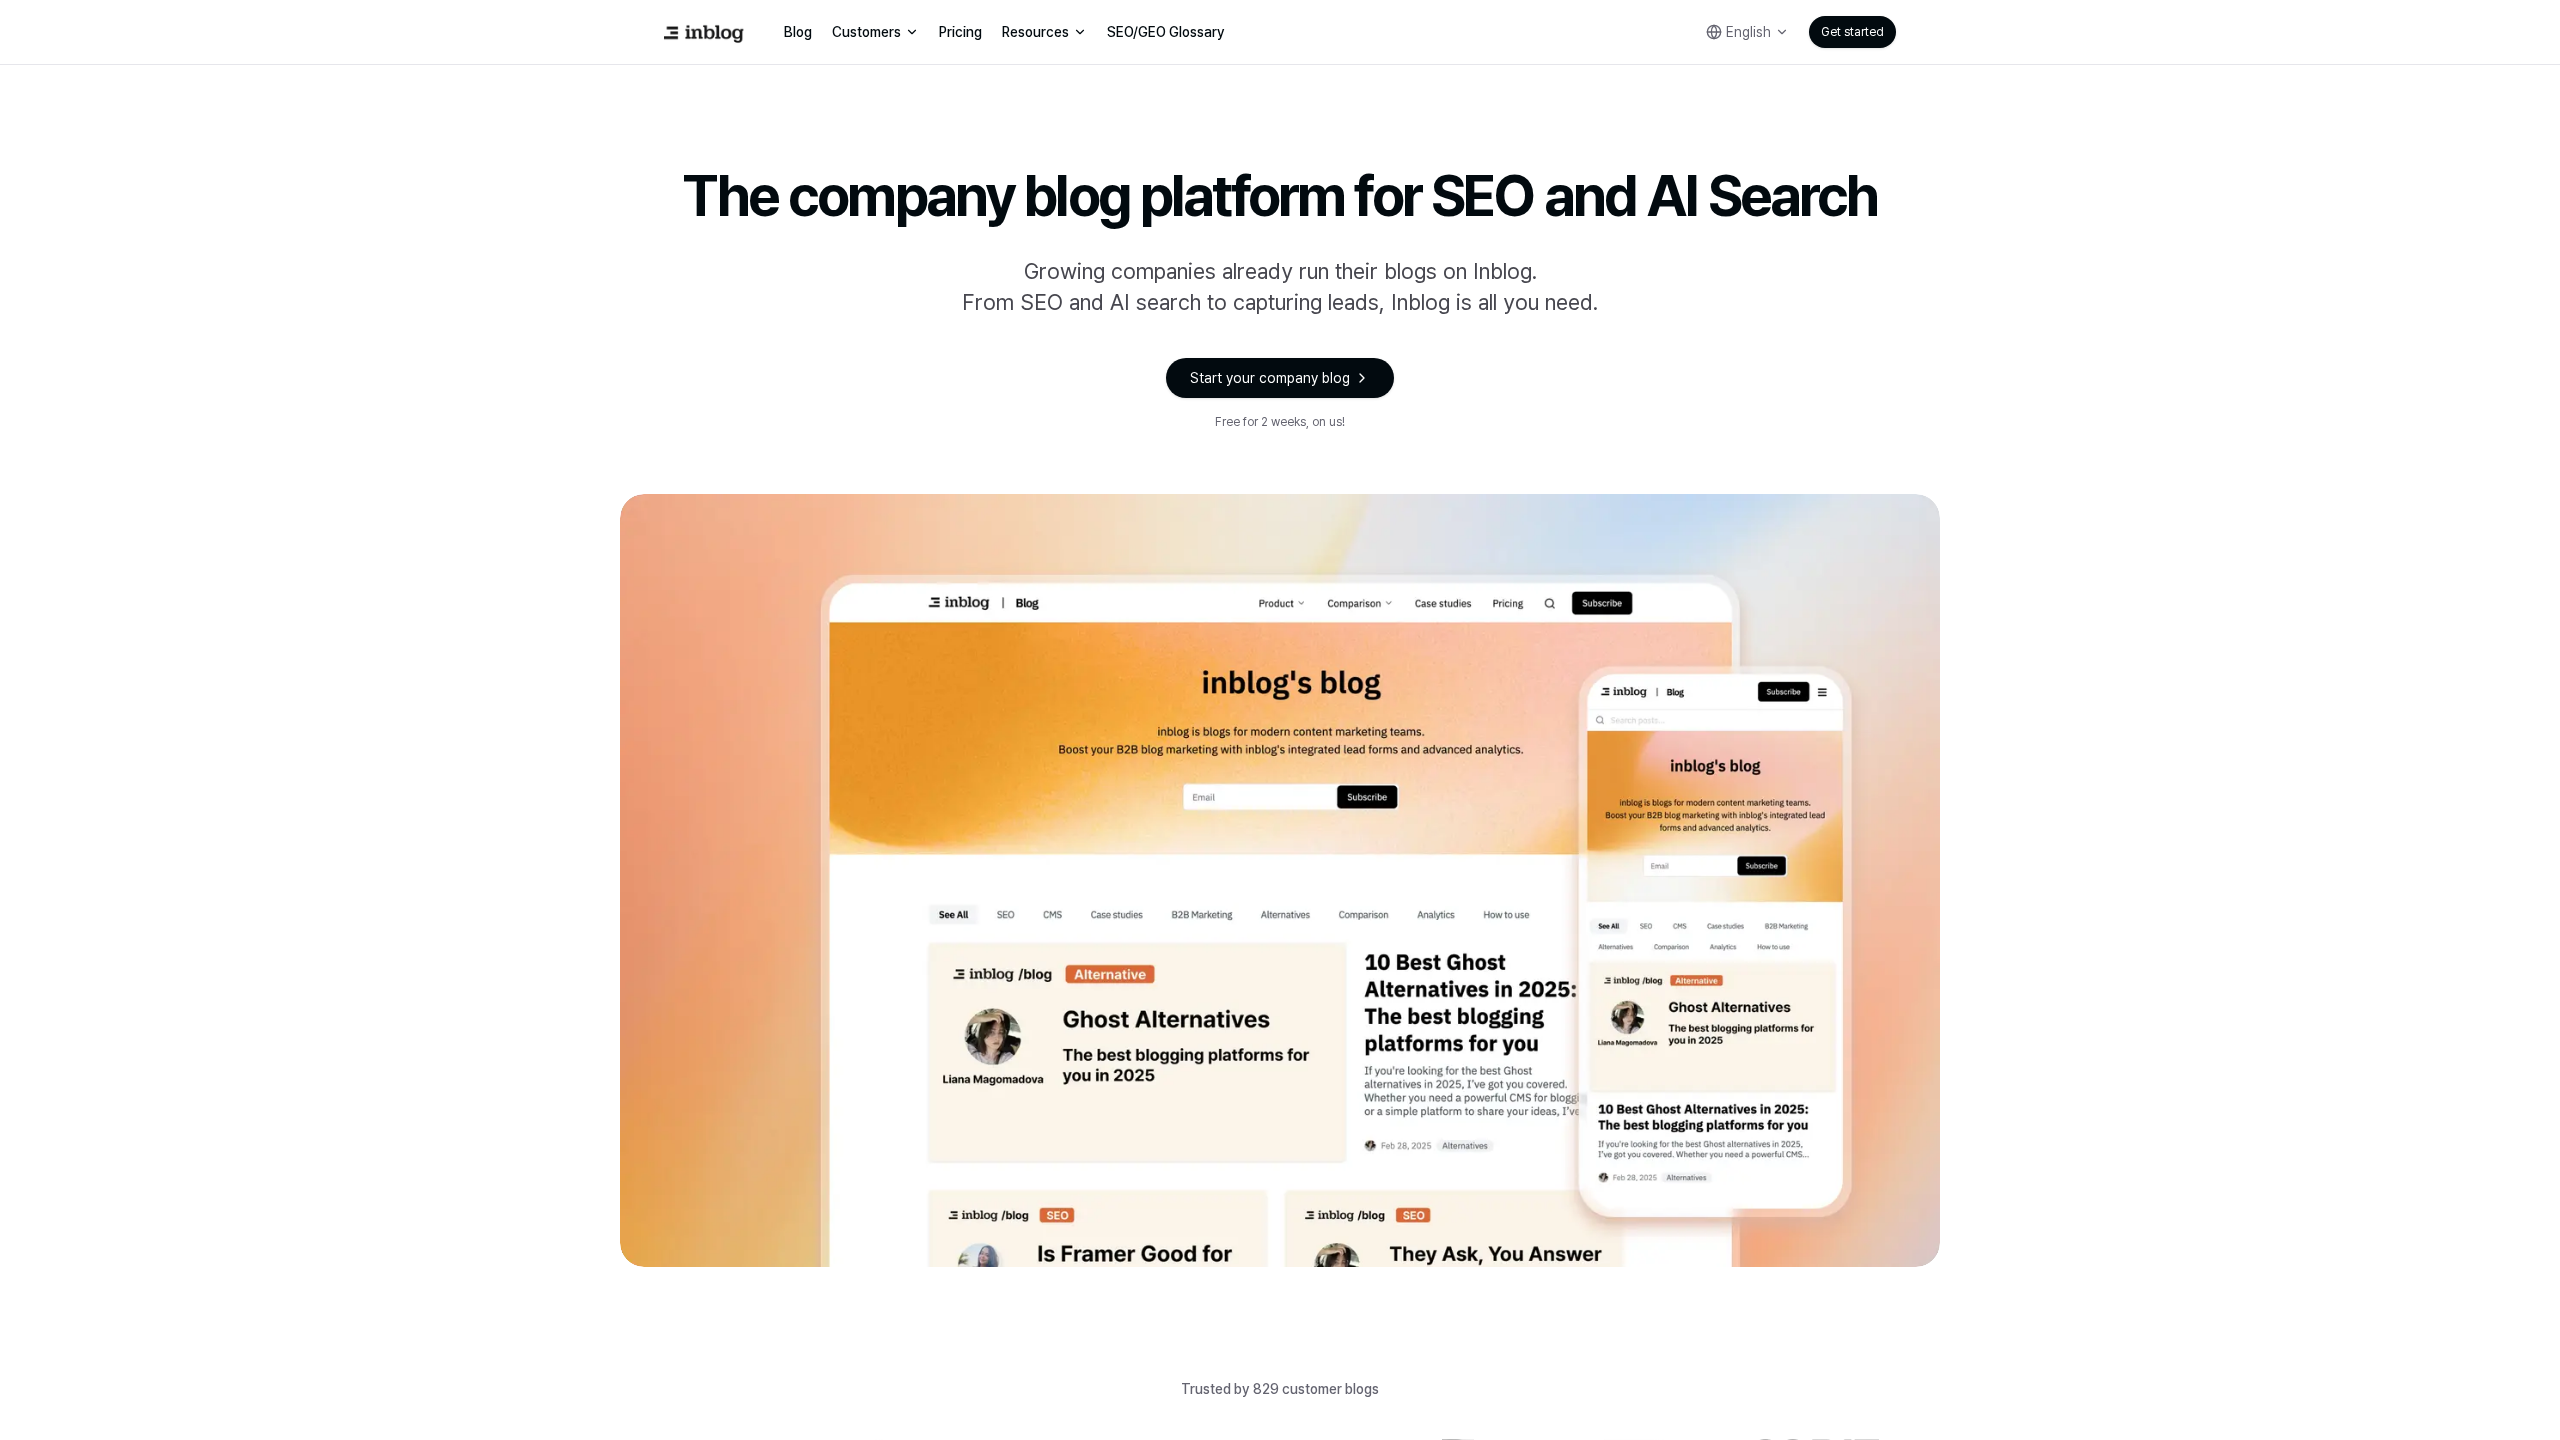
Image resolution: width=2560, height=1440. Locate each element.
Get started (1852, 32)
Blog (798, 32)
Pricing (960, 32)
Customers (866, 32)
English (1748, 32)
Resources (1035, 32)
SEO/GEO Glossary (1166, 32)
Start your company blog (1270, 378)
